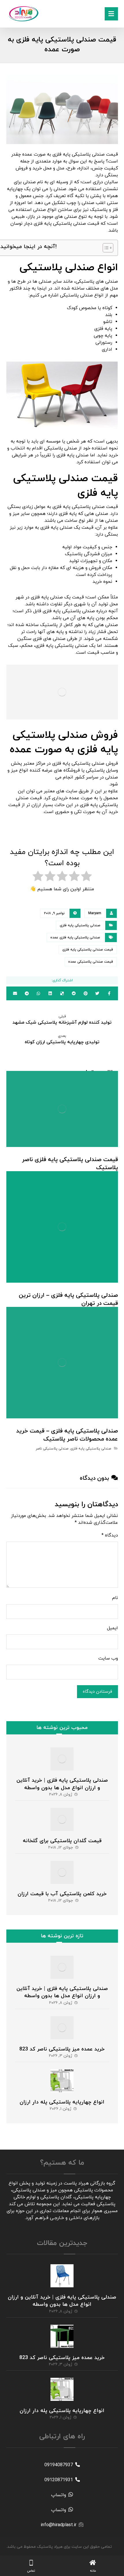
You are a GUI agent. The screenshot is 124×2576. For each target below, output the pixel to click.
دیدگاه (110, 1535)
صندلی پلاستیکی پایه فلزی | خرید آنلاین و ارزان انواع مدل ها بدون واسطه (62, 1784)
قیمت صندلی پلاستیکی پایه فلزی (88, 950)
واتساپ (59, 2495)
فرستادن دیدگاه (97, 1692)
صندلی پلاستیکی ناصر (52, 1449)
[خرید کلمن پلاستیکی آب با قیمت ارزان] (62, 1872)
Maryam (95, 913)
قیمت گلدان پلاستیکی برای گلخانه (62, 1841)
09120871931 (59, 2480)
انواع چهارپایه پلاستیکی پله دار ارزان (62, 2102)
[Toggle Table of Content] (105, 248)
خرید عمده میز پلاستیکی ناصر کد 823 (62, 2049)
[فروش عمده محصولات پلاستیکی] (24, 14)
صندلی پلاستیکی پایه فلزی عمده (75, 938)
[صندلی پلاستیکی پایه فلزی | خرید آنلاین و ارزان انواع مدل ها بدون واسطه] (62, 1759)
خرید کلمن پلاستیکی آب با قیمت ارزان (62, 1894)
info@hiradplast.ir (59, 2525)
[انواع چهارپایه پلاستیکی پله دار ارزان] (62, 2081)
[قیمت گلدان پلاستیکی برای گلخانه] (62, 1819)
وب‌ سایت (108, 1658)
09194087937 (59, 2465)
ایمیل (112, 1628)
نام (115, 1598)
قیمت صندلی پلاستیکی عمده (91, 962)
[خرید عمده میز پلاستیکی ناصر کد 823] (62, 2028)
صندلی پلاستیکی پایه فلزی (80, 925)
